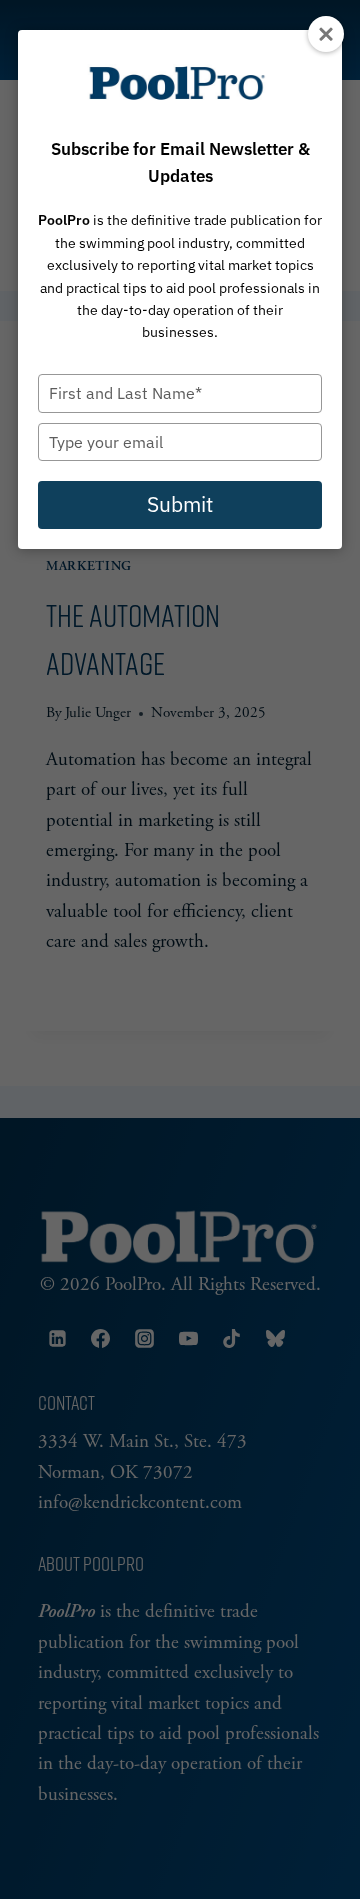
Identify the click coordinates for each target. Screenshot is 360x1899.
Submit (180, 504)
